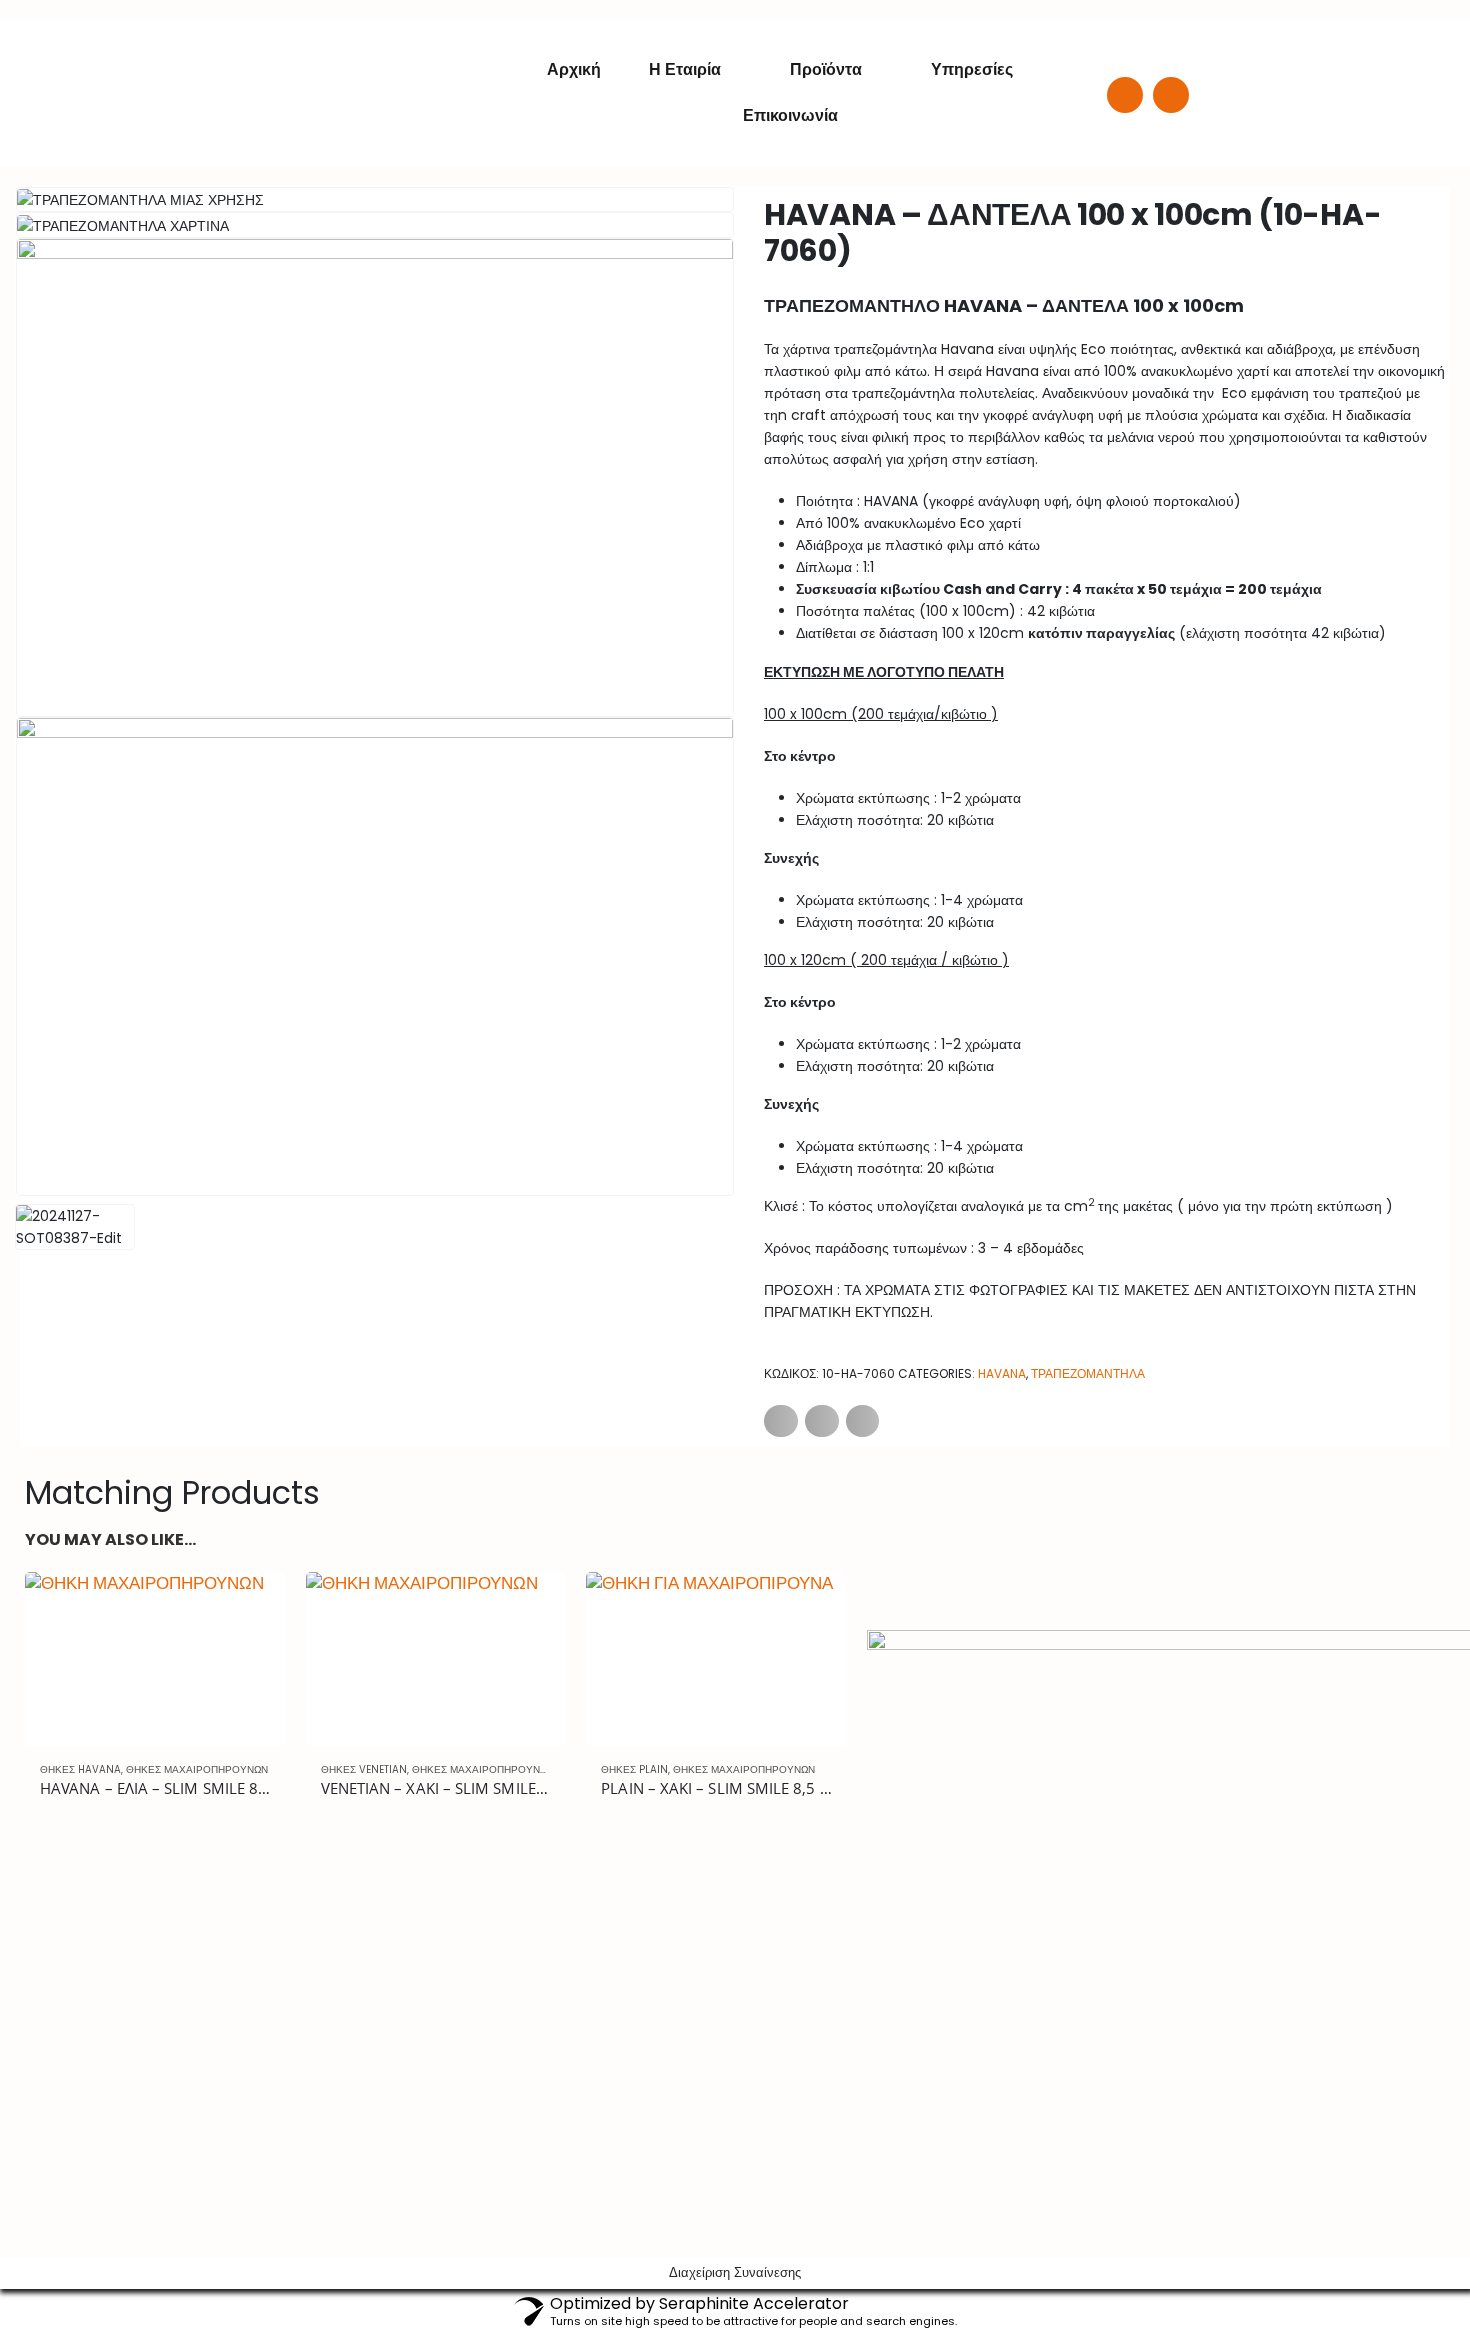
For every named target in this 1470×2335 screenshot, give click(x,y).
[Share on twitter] (822, 1421)
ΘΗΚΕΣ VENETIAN (364, 1769)
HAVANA (1002, 1373)
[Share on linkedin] (863, 1421)
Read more (253, 1605)
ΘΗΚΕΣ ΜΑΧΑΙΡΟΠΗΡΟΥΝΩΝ (197, 1769)
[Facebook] (1125, 95)
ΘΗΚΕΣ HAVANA (80, 1769)
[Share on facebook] (781, 1421)
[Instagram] (1171, 95)
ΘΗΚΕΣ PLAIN (634, 1769)
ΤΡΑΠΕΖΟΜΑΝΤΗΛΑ (1088, 1373)
